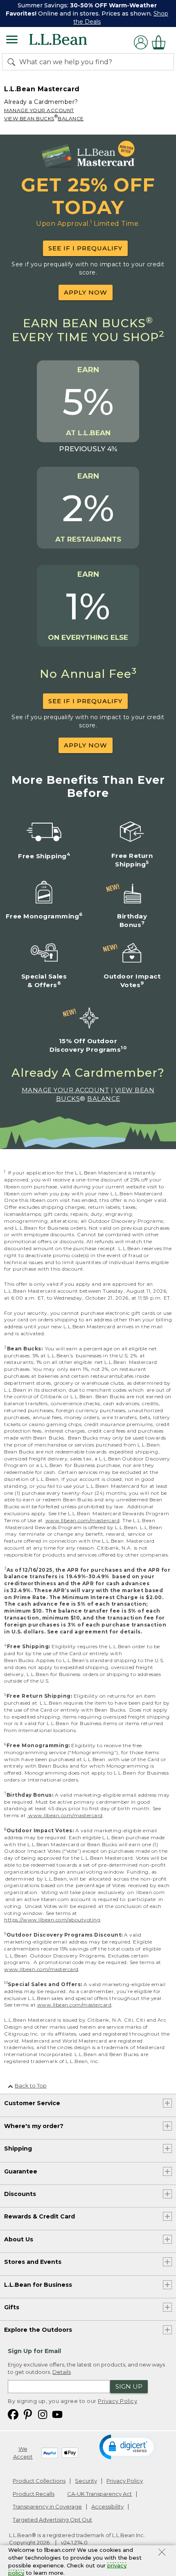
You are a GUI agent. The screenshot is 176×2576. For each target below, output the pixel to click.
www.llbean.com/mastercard (83, 1520)
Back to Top (31, 2086)
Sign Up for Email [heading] (34, 2351)
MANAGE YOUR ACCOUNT (39, 110)
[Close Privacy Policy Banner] (162, 2553)
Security (86, 2481)
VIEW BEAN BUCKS (29, 118)
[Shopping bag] (161, 42)
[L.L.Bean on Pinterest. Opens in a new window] (28, 2414)
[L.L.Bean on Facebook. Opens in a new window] (13, 2414)
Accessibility (107, 2506)
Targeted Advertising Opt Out (52, 2520)
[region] (88, 13)
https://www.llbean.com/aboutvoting (52, 1920)
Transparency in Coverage (47, 2506)
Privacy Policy (117, 2401)
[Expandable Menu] (12, 40)
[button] (128, 2446)
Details (62, 2372)
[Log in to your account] (141, 42)
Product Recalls (34, 2494)
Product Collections (39, 2481)
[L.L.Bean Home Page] (69, 42)
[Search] (13, 62)
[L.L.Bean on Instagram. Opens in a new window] (43, 2414)
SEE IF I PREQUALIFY (85, 248)
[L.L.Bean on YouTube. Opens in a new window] (57, 2414)
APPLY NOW (86, 292)
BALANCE (71, 118)
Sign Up (129, 2386)
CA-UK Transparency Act (99, 2494)
